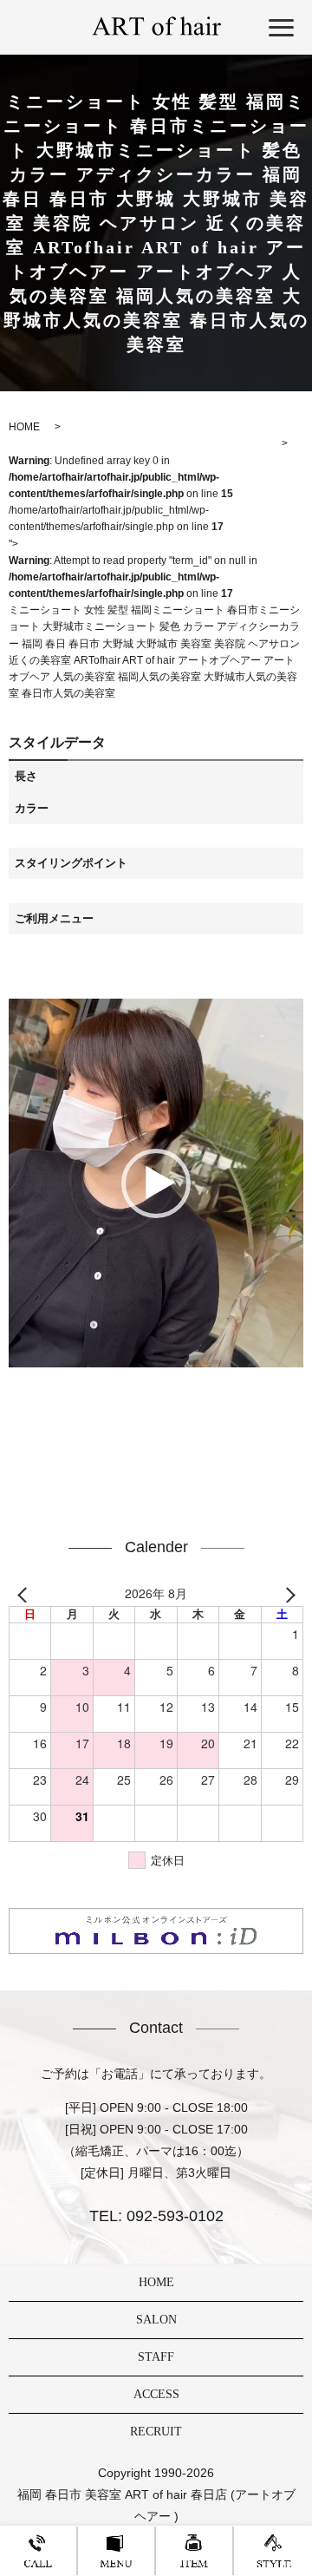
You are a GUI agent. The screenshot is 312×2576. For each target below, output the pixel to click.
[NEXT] (287, 1594)
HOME (156, 2282)
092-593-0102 (173, 2216)
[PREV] (25, 1594)
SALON (156, 2320)
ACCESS (156, 2394)
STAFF (156, 2357)
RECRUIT (156, 2432)
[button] (156, 1183)
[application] (156, 1183)
